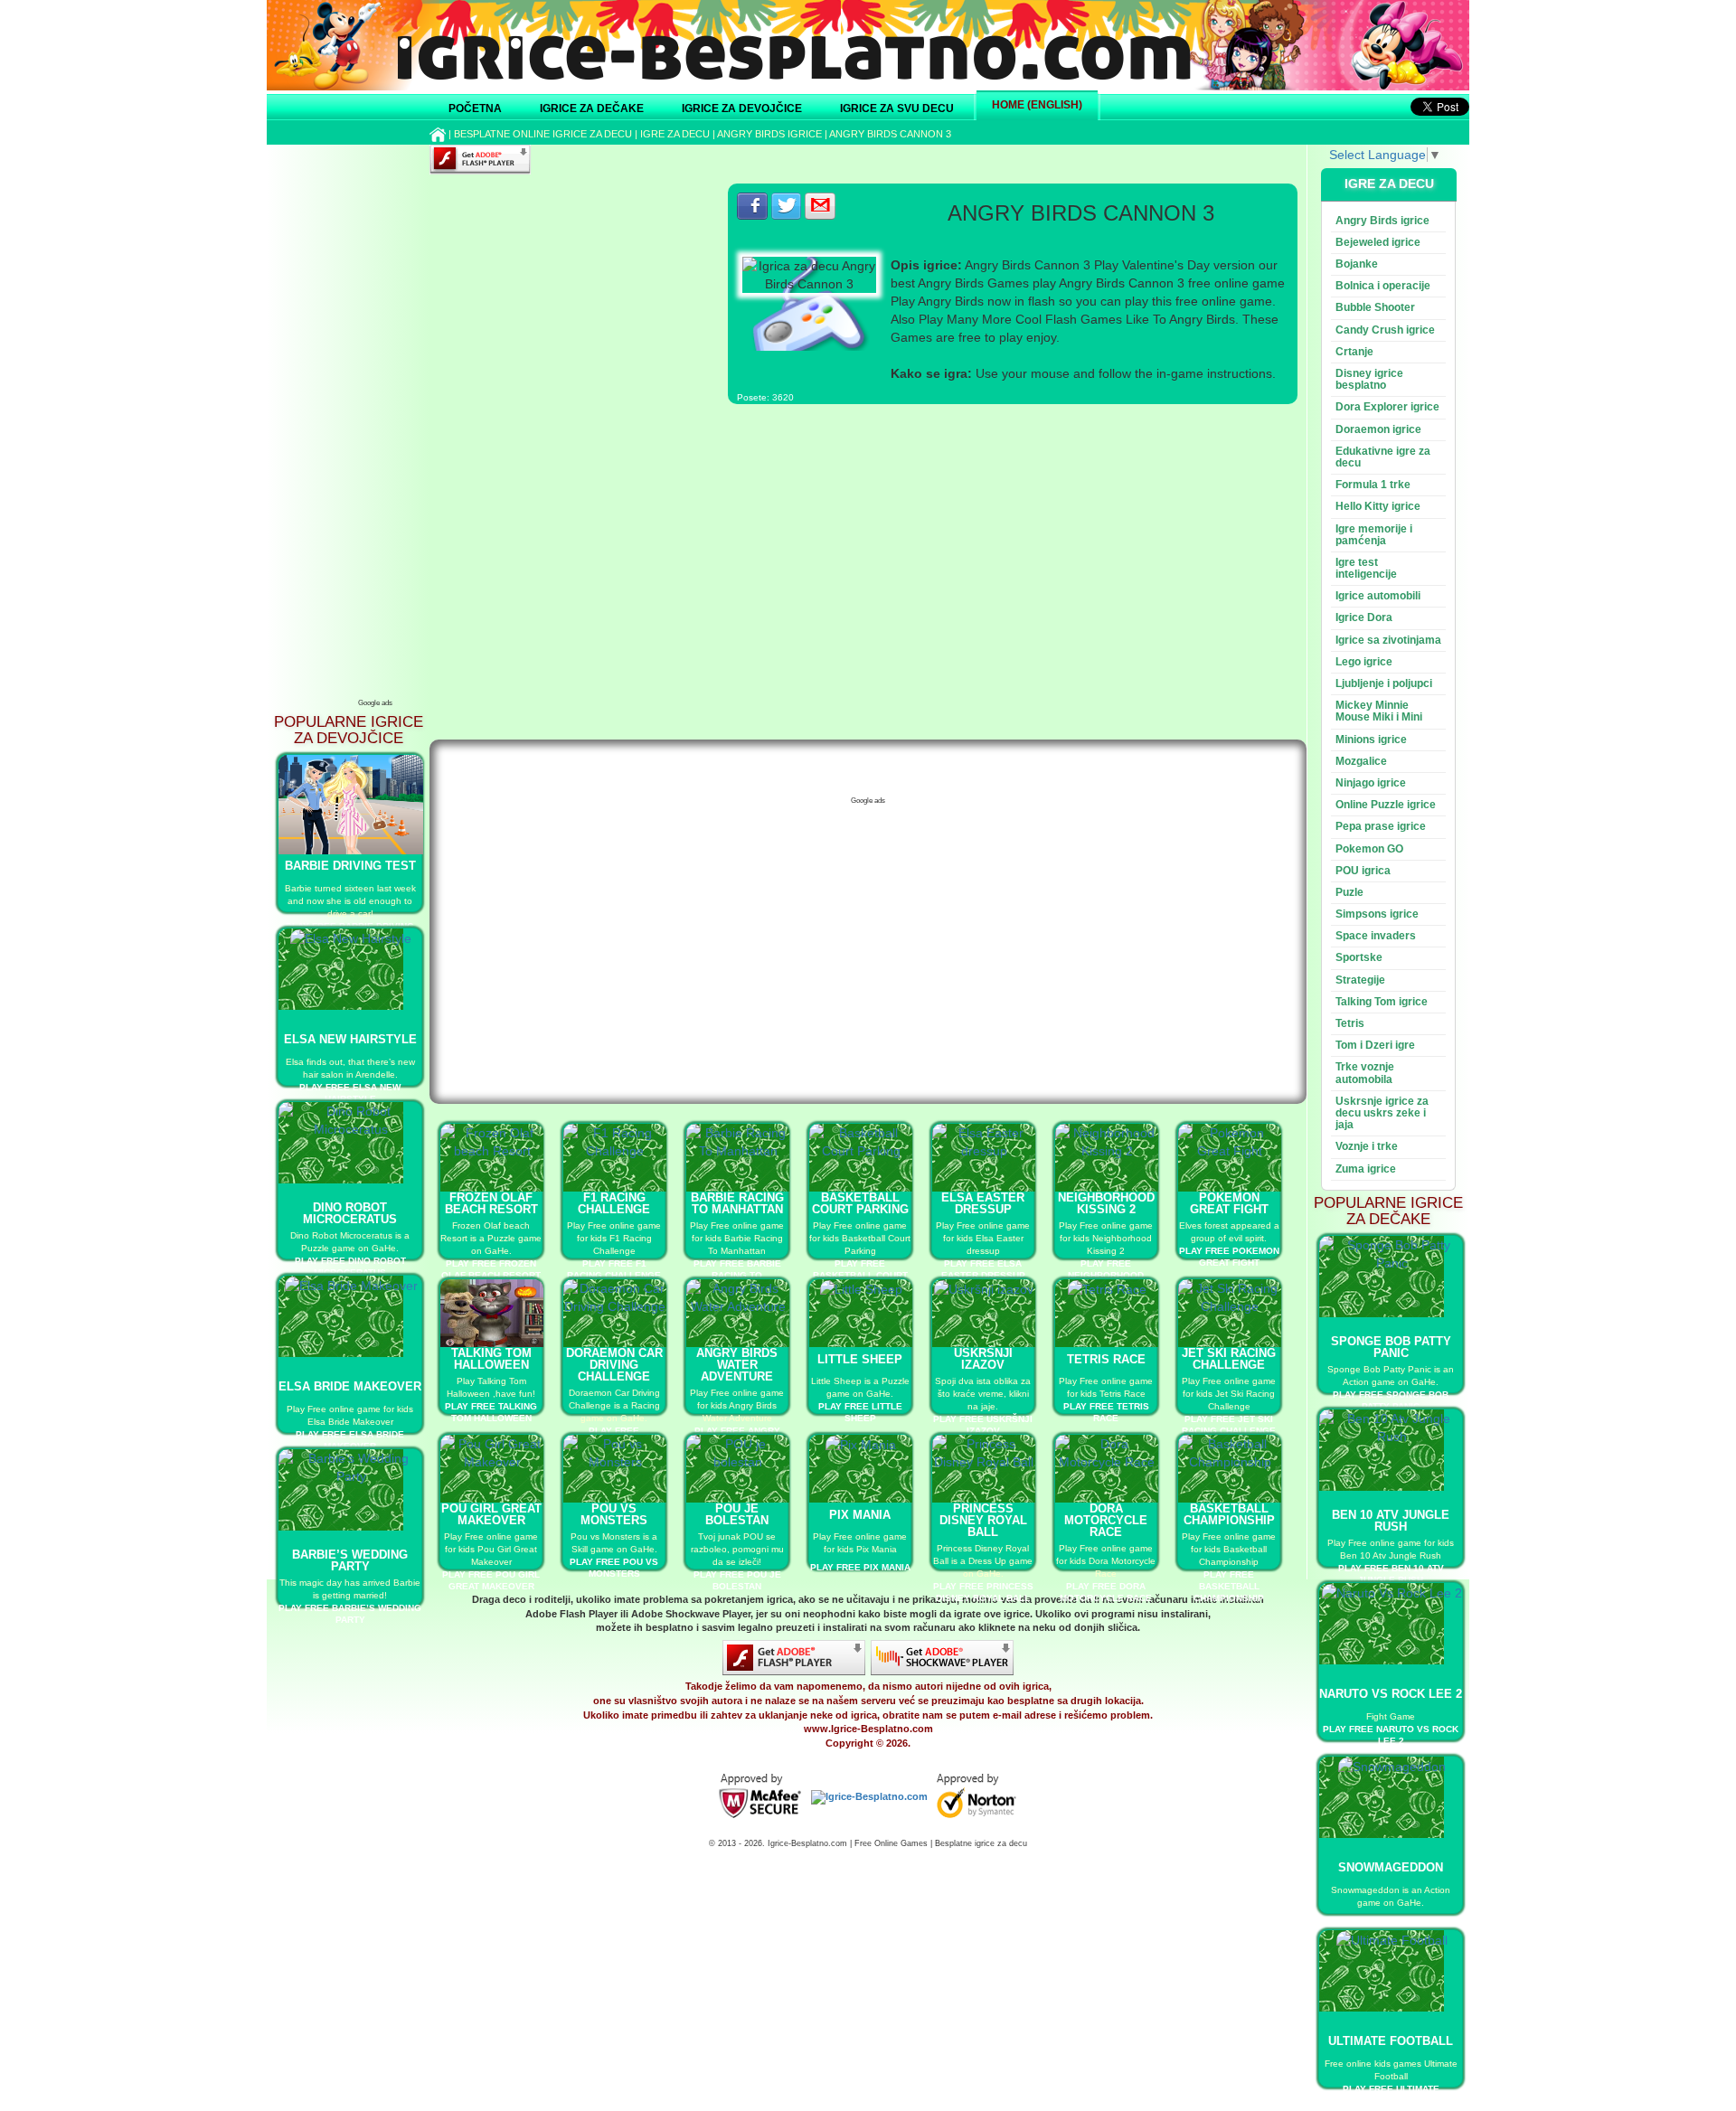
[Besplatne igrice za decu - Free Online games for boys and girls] (760, 1796)
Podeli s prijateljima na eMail (820, 206)
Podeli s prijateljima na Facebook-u (752, 206)
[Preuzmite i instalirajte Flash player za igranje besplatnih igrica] (794, 1657)
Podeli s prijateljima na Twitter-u (787, 206)
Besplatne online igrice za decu (543, 134)
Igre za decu (675, 134)
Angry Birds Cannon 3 (890, 134)
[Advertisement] (375, 420)
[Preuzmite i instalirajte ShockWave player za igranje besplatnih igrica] (942, 1657)
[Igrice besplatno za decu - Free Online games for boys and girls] (869, 1796)
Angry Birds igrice (769, 134)
